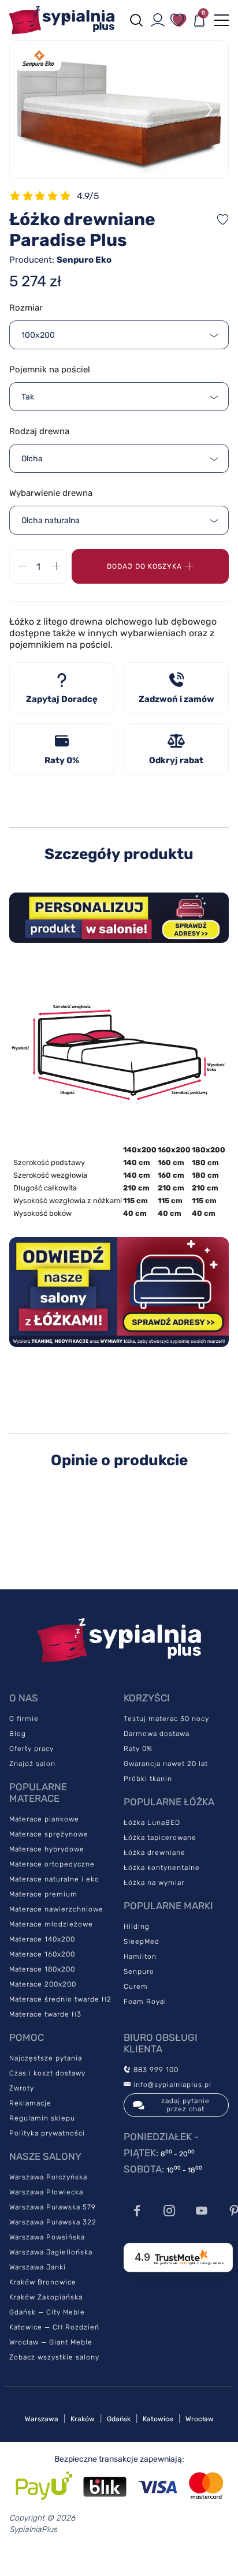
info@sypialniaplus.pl (171, 2085)
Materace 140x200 (42, 1939)
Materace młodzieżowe (51, 1924)
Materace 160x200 (42, 1954)
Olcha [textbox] (32, 459)
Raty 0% (138, 1749)
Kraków (83, 2419)
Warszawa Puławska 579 (53, 2207)
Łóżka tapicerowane (160, 1838)
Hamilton (140, 1957)
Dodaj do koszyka (144, 566)
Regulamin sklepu (42, 2118)
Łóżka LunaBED (152, 1823)
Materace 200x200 (43, 1984)
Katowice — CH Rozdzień (54, 2327)
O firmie (24, 1719)
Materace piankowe (44, 1819)
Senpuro (139, 1972)
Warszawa (42, 2419)
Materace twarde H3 (45, 2014)
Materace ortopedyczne (52, 1864)
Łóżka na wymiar (154, 1883)
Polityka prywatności (47, 2133)
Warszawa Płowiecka (46, 2192)
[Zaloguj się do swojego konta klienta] (158, 20)
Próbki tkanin (148, 1779)
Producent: (60, 260)
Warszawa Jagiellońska (51, 2252)
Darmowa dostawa (157, 1734)
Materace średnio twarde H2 (60, 1999)
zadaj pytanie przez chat (185, 2105)
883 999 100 (155, 2070)
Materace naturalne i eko (54, 1879)
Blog (18, 1734)
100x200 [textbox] (38, 335)
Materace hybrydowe (47, 1849)
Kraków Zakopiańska (46, 2297)
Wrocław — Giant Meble (51, 2342)
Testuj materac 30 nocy (166, 1719)
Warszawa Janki (38, 2267)
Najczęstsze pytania (46, 2058)
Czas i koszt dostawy (47, 2073)
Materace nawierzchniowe (56, 1909)
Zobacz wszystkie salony (54, 2357)
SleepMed (142, 1942)
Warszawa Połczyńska (48, 2177)
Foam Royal (145, 2002)
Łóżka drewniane (155, 1853)
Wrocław (200, 2419)
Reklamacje (30, 2103)
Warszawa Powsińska (47, 2237)
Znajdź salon (32, 1764)
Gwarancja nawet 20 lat (166, 1764)
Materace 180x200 (42, 1969)
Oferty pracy (31, 1749)
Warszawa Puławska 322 (53, 2222)
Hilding (137, 1927)
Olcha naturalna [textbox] (51, 520)
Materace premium (43, 1894)
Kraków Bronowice (43, 2282)
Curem (136, 1987)
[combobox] (119, 335)
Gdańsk (119, 2419)
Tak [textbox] (28, 397)
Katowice (158, 2419)
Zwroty (22, 2088)
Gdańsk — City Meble (47, 2312)
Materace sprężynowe (49, 1834)
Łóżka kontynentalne (162, 1868)
